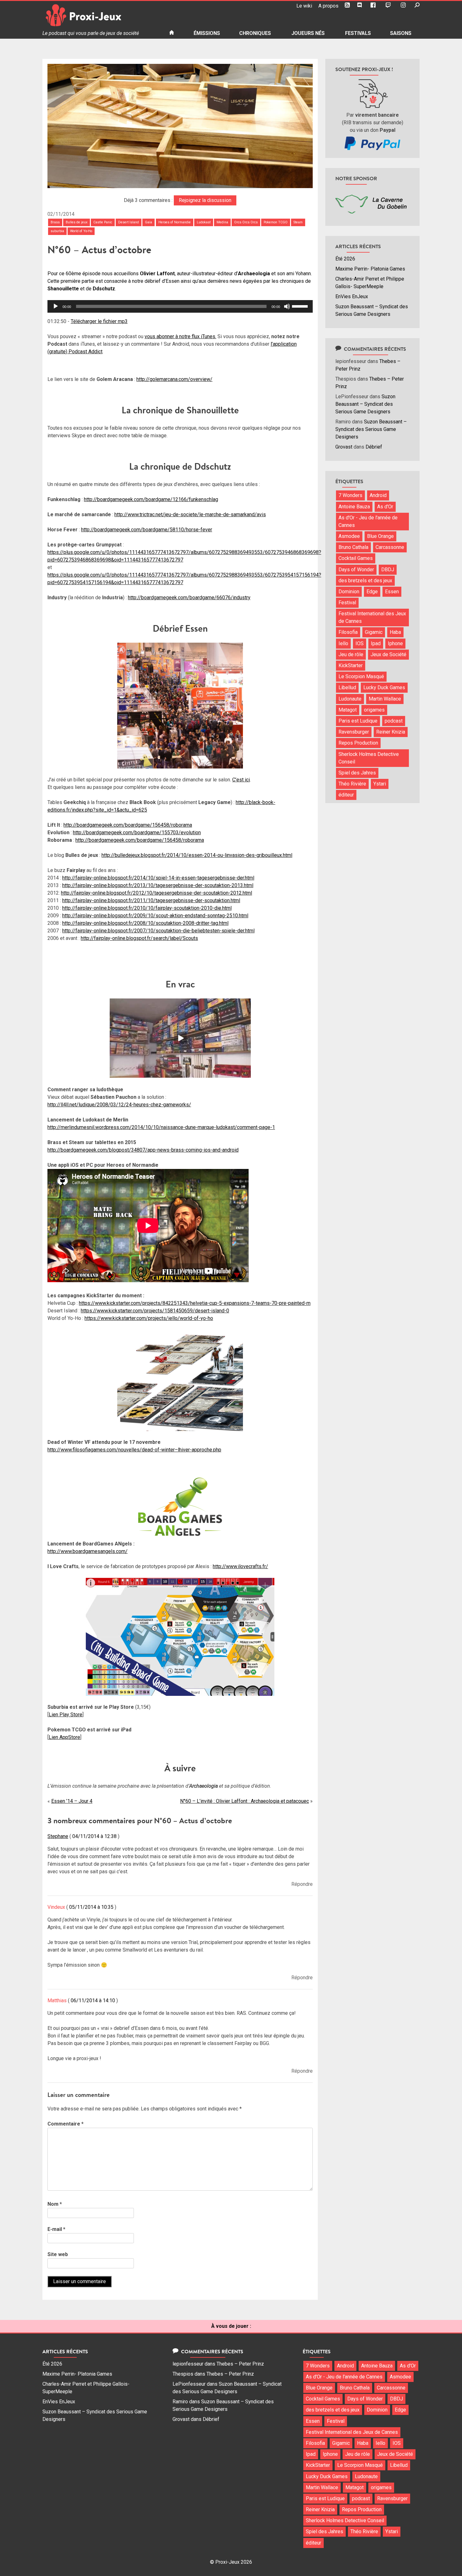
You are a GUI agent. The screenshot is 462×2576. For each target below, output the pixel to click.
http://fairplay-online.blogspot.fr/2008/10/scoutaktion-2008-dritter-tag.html (145, 923)
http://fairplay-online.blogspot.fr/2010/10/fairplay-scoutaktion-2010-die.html (147, 908)
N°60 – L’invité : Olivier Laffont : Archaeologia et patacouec (245, 1801)
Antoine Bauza (354, 507)
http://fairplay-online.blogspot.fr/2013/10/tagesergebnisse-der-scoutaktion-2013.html (158, 885)
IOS (360, 643)
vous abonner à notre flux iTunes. (180, 336)
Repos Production (358, 743)
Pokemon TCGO (276, 222)
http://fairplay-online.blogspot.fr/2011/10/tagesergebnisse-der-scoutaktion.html (151, 900)
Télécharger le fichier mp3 (99, 321)
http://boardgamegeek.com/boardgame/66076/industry (189, 598)
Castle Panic (103, 222)
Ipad (376, 643)
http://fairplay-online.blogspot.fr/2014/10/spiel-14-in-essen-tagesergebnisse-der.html (158, 878)
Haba (395, 632)
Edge (372, 592)
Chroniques (255, 33)
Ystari (380, 784)
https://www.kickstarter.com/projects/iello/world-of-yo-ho (149, 1318)
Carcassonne (390, 547)
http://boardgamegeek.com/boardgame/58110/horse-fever (147, 530)
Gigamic (374, 632)
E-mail (56, 2229)
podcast (394, 721)
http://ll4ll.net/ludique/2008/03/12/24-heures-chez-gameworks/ (119, 1105)
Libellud (347, 687)
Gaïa (148, 222)
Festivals (358, 33)
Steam (298, 222)
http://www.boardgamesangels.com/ (88, 1551)
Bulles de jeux (77, 222)
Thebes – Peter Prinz (240, 2364)
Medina (222, 222)
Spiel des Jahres (357, 773)
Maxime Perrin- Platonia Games (370, 269)
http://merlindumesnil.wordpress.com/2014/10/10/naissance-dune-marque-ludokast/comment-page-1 (161, 1127)
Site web (58, 2254)
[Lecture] (56, 306)
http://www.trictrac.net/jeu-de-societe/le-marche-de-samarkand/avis (190, 514)
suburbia (57, 231)
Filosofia (348, 632)
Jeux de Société (388, 654)
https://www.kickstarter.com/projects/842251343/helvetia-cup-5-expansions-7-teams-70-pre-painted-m (195, 1303)
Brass (55, 222)
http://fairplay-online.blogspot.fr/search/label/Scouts (139, 938)
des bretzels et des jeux (365, 581)
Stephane (58, 1836)
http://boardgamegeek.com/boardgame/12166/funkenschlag (151, 499)
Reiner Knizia (391, 732)
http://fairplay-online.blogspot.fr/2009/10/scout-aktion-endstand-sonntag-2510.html (155, 916)
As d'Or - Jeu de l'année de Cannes (368, 521)
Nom (55, 2204)
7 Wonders (350, 495)
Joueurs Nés (308, 33)
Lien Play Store (66, 1715)
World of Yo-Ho (81, 231)
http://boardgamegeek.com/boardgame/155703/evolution (137, 833)
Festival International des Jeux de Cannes (372, 617)
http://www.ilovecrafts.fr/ (240, 1566)
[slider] (301, 306)
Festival (347, 603)
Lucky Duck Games (384, 687)
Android (378, 495)
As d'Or (385, 507)
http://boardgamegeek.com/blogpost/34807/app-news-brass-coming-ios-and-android (143, 1150)
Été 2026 (345, 259)
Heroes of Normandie (175, 222)
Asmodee (349, 536)
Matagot (348, 710)
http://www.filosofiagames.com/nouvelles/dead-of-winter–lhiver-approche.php (134, 1450)
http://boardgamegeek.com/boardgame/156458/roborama (128, 825)
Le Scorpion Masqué (361, 676)
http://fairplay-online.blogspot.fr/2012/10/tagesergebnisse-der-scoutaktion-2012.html (157, 893)
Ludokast (204, 222)
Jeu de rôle (351, 654)
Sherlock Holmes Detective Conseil (369, 758)
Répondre (302, 1884)
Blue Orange (380, 536)
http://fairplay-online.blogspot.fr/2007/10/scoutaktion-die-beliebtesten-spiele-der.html (158, 931)
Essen (392, 592)
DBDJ (388, 570)
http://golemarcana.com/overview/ (174, 379)
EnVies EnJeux (352, 296)
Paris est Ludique (358, 721)
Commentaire (66, 2124)
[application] (180, 306)
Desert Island (129, 222)
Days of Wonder (356, 570)
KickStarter (351, 665)
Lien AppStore (64, 1737)
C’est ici (241, 780)
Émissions (207, 33)
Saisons (401, 33)
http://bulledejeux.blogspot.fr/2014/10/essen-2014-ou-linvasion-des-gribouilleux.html (197, 855)
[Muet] (287, 306)
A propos (328, 6)
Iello (343, 643)
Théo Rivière (352, 784)
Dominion (349, 592)
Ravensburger (354, 732)
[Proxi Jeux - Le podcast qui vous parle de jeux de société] (101, 15)
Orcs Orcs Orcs (246, 222)
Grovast (344, 447)
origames (374, 710)
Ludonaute (350, 699)
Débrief (374, 447)
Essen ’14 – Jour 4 (72, 1801)
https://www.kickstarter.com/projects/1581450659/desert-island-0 (155, 1311)
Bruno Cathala (353, 547)
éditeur (346, 795)
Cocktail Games (356, 558)
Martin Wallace (385, 699)
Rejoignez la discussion (205, 200)
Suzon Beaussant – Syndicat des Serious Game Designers (365, 404)
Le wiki (304, 6)
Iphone (395, 643)
